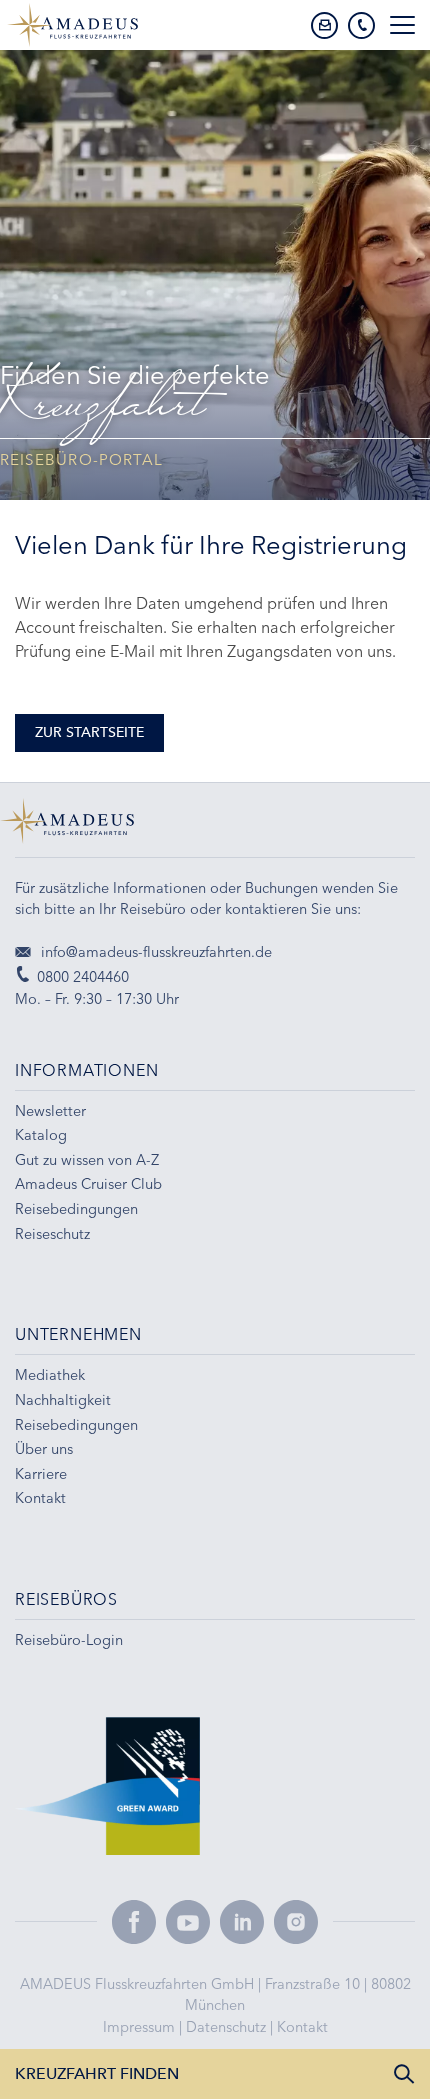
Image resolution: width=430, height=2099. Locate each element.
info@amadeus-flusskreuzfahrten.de (154, 952)
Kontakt (302, 2027)
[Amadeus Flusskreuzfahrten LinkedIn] (242, 1922)
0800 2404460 (83, 977)
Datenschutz (228, 2027)
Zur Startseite (89, 732)
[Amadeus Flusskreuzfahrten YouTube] (188, 1922)
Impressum (141, 2027)
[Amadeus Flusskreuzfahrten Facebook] (134, 1922)
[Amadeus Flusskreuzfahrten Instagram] (296, 1922)
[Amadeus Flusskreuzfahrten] (215, 828)
